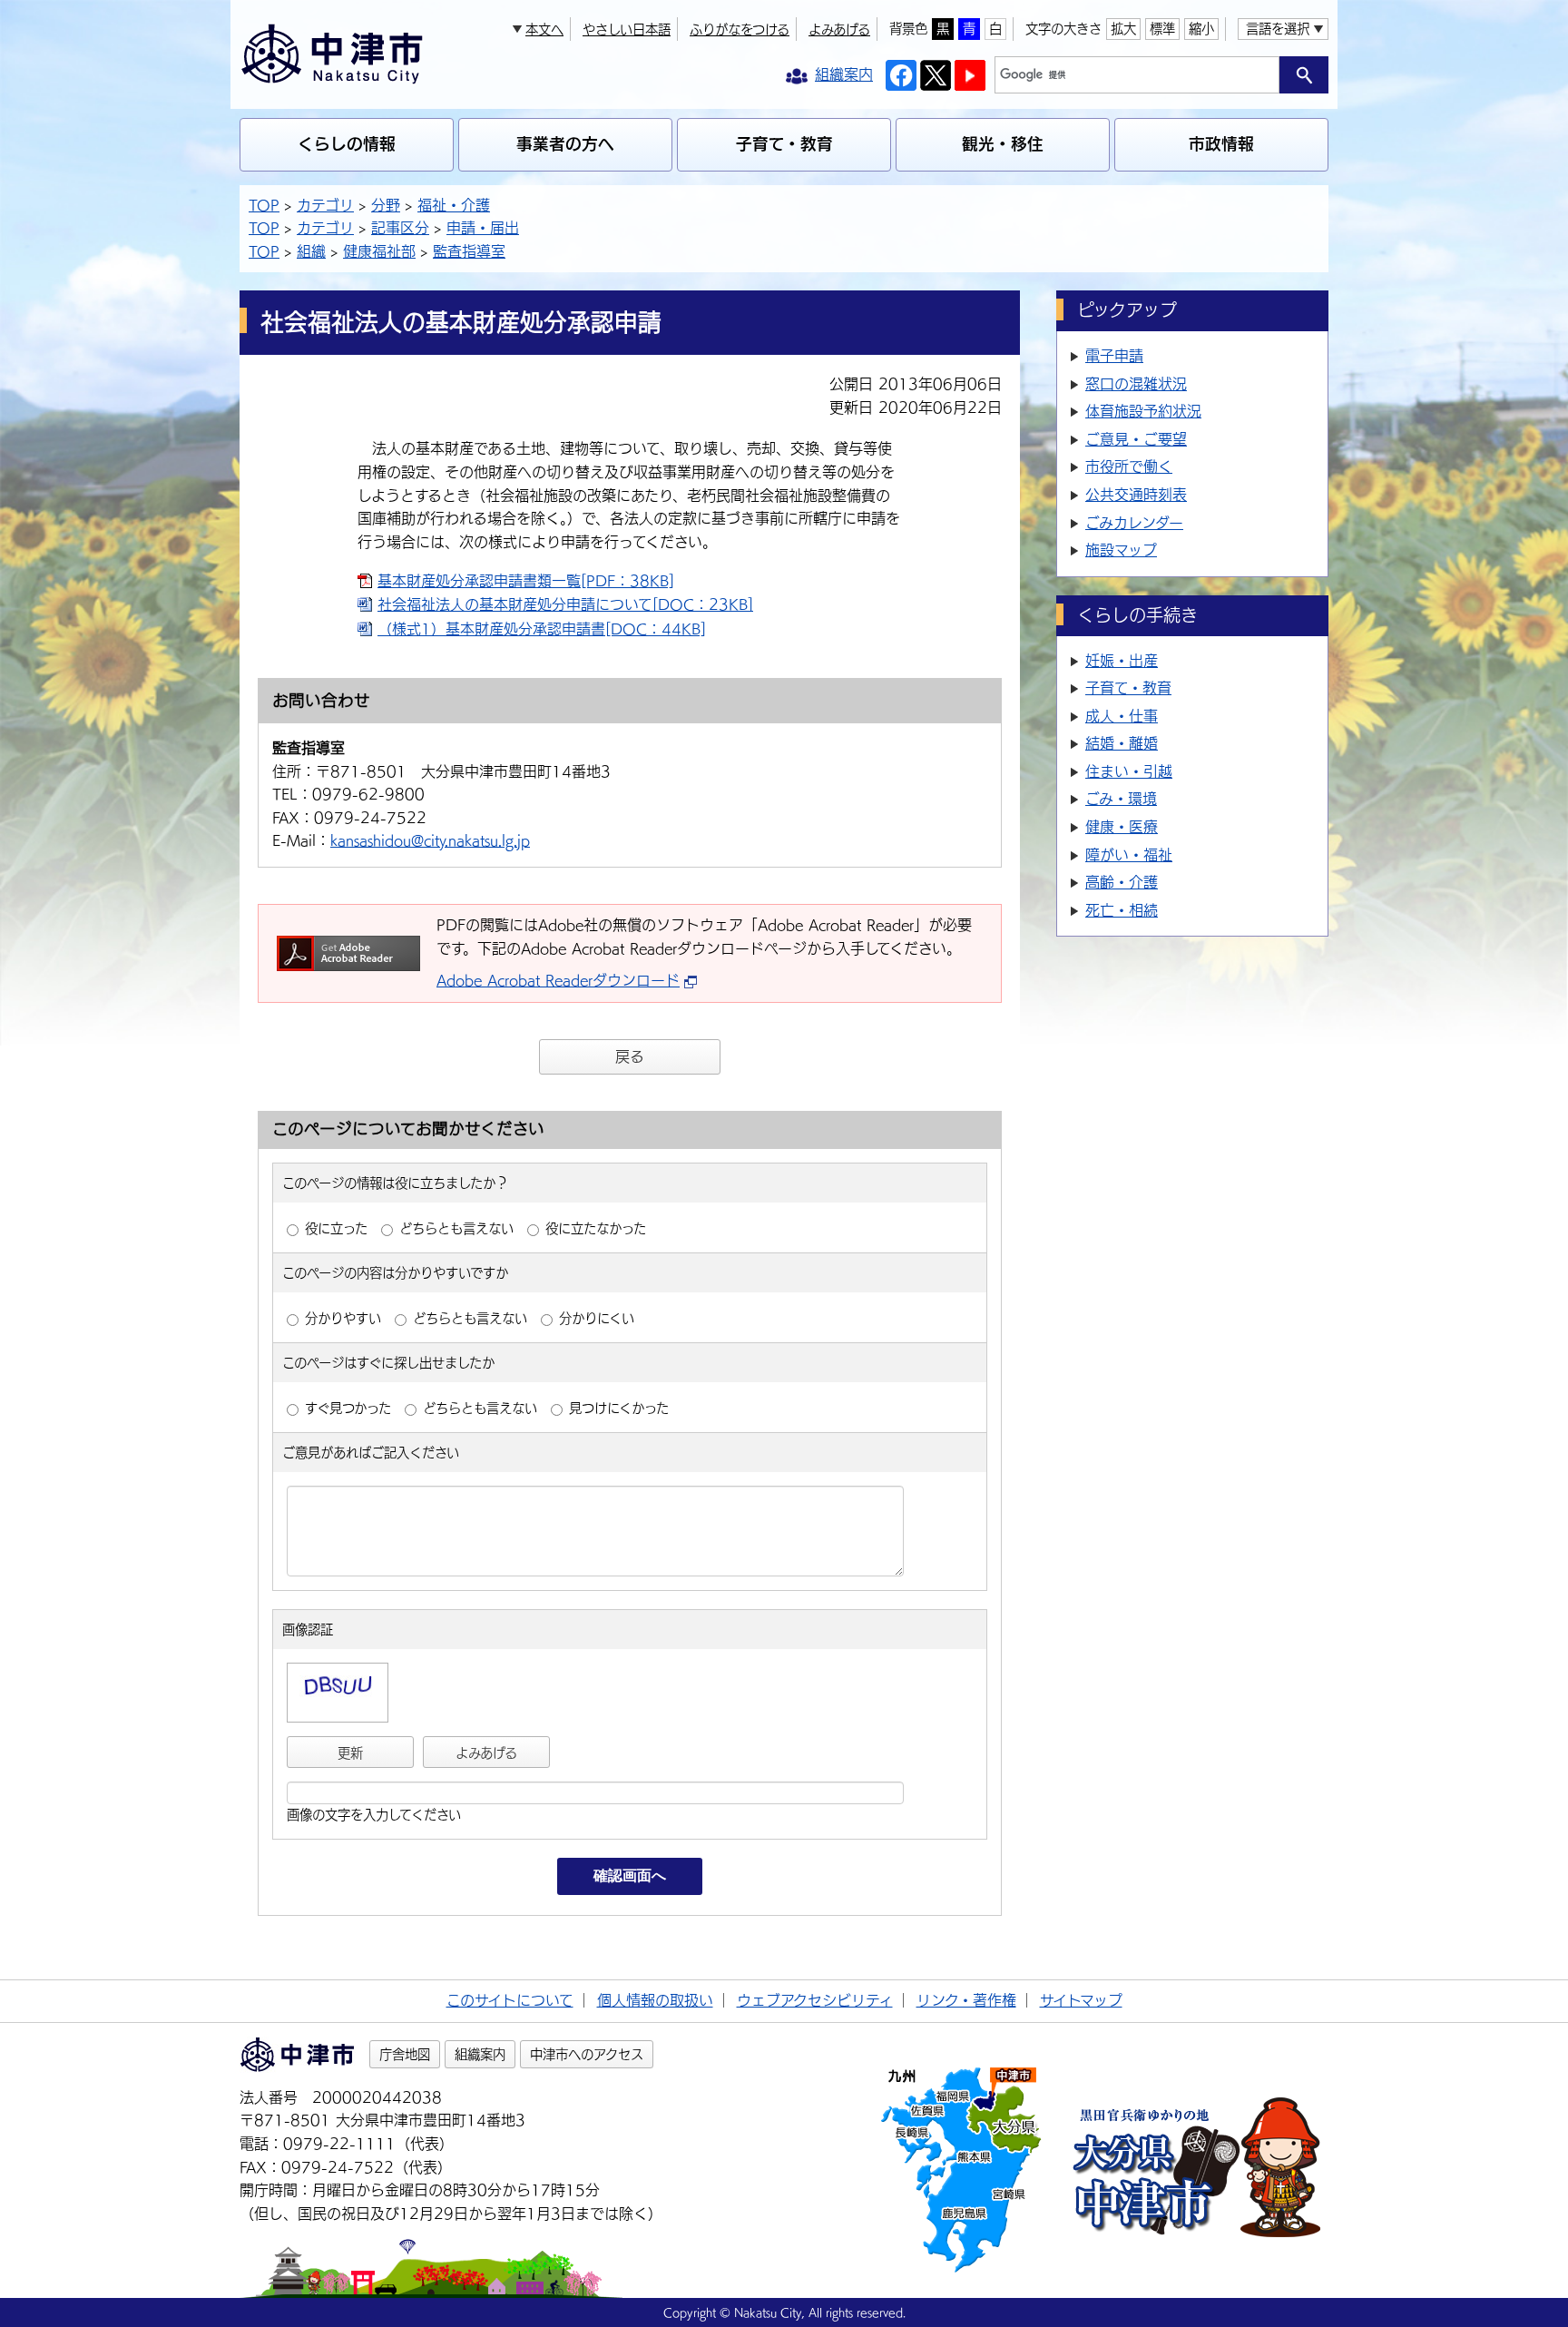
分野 (386, 205)
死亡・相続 (1122, 910)
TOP (264, 205)
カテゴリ (325, 205)
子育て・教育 (784, 144)
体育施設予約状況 (1143, 411)
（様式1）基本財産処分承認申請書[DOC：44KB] (542, 629)
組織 (311, 251)
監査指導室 (469, 251)
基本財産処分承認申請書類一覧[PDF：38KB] (526, 581)
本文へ (544, 29)
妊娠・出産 (1122, 661)
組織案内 (480, 2054)
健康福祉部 (379, 251)
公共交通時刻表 (1136, 495)
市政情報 (1221, 144)
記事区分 (400, 228)
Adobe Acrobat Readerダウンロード (558, 980)
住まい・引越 (1129, 771)
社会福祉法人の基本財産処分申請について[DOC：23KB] (565, 604)
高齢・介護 (1122, 882)
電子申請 (1114, 356)
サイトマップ (1081, 2000)
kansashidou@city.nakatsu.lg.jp (430, 840)
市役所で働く (1129, 466)
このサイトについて (510, 2000)
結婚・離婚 (1122, 743)
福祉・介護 (454, 205)
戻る (630, 1056)
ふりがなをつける (740, 29)
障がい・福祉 (1129, 855)
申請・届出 (483, 228)
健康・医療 (1122, 827)
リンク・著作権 (966, 2000)
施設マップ (1121, 550)
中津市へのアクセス (587, 2054)
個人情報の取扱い (655, 2000)
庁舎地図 (405, 2054)
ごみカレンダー (1134, 523)
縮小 (1201, 29)
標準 (1162, 29)
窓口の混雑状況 (1136, 384)
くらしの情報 (347, 144)
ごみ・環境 (1121, 799)
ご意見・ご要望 (1136, 439)
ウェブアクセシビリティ (815, 2000)
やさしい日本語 (627, 29)
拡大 (1123, 29)
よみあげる (839, 29)
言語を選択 (1278, 29)
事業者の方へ (565, 144)
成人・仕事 (1122, 716)
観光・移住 (1003, 144)
